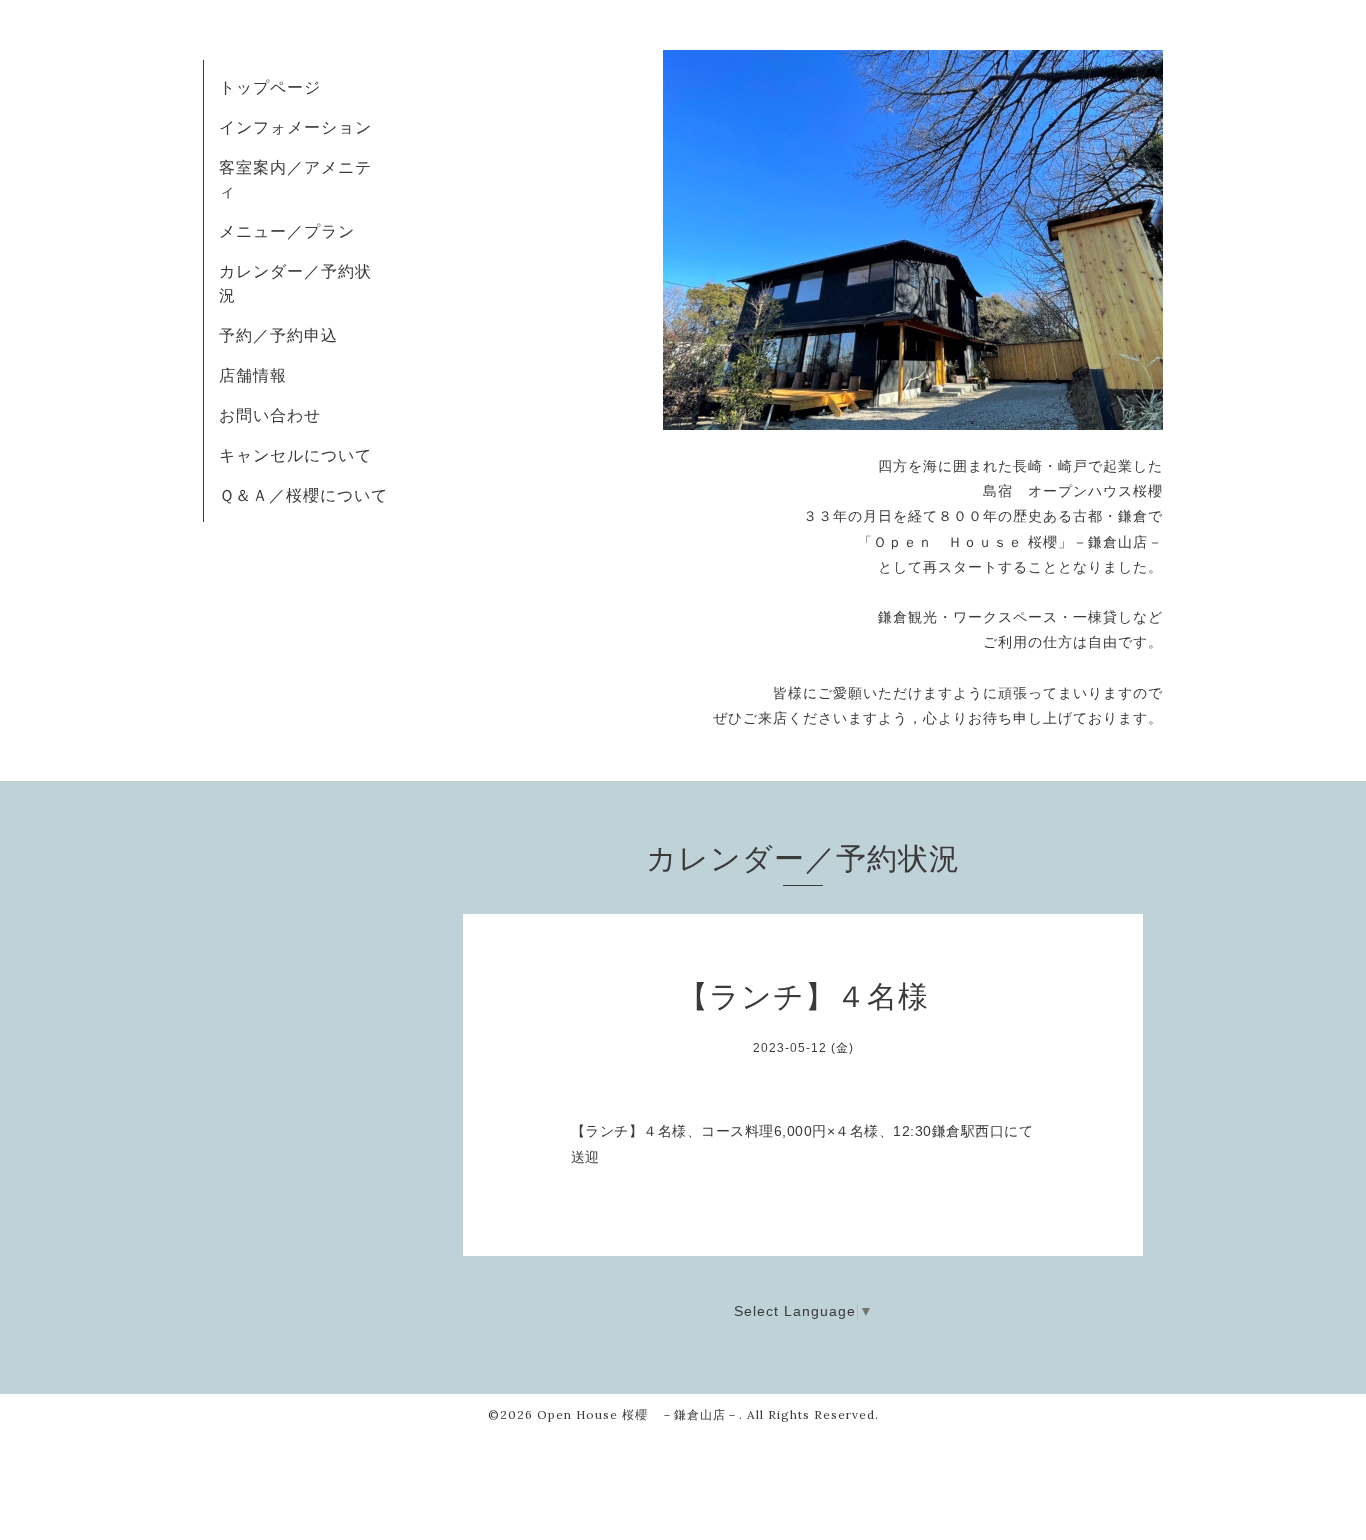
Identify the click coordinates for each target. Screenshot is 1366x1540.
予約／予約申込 (278, 335)
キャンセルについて (295, 455)
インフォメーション (295, 127)
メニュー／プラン (287, 231)
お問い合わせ (270, 415)
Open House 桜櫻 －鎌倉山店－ (638, 1414)
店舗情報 (253, 375)
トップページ (270, 87)
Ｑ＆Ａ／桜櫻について (303, 495)
